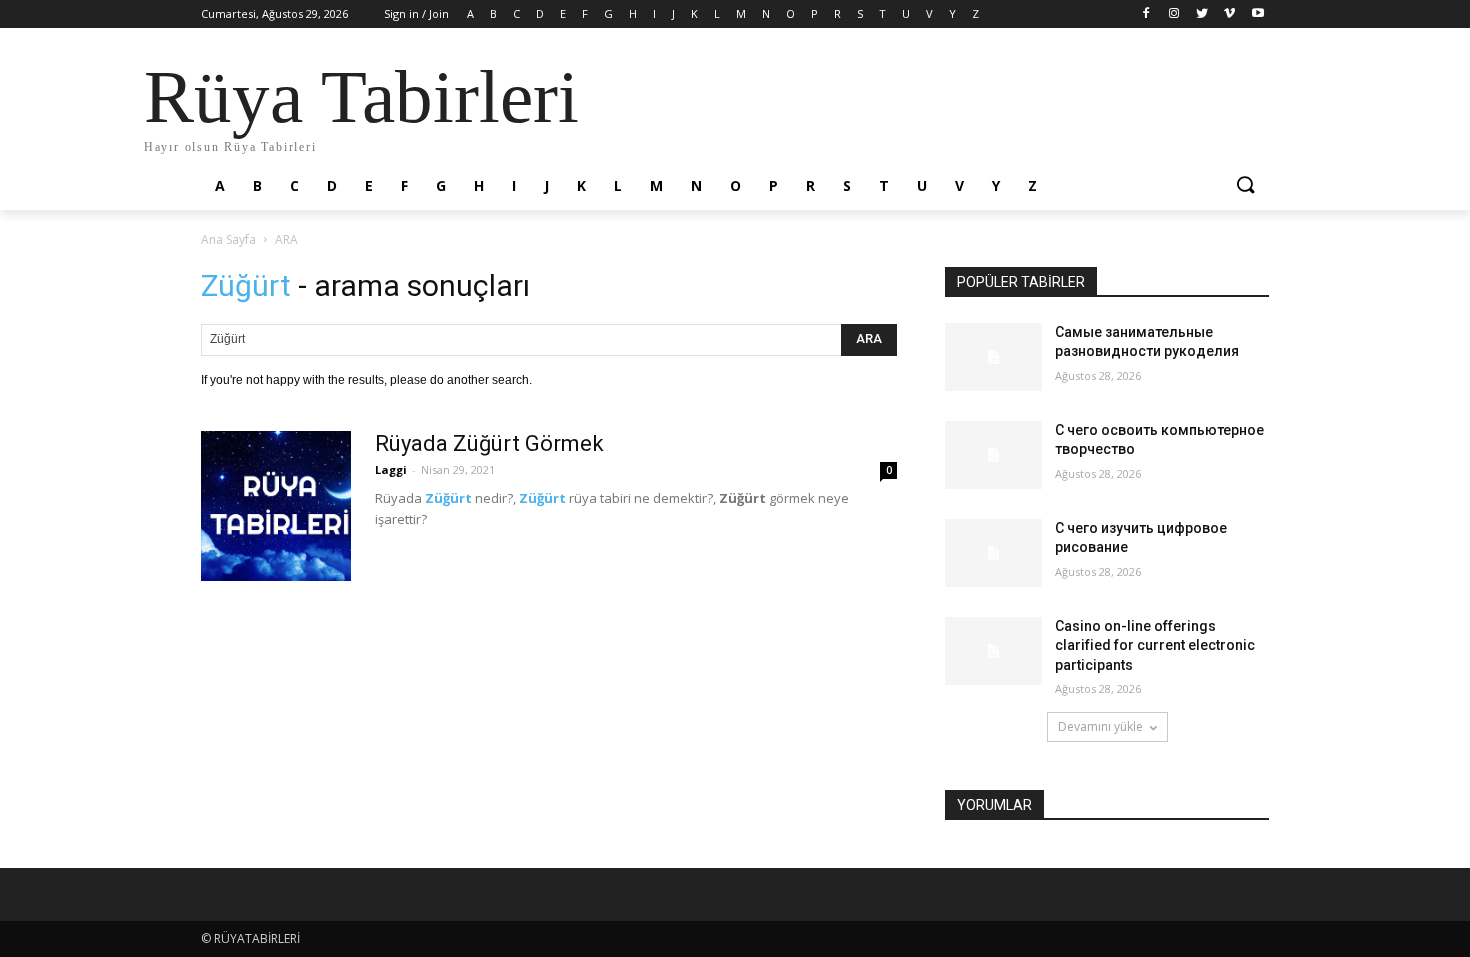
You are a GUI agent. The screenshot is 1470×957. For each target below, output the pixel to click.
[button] (1245, 186)
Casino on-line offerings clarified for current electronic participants (1155, 645)
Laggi (391, 469)
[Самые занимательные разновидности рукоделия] (993, 357)
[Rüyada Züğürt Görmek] (276, 506)
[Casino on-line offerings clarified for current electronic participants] (993, 651)
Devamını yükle (1100, 726)
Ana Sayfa (228, 239)
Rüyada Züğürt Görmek (489, 443)
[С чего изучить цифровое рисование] (993, 553)
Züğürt (448, 498)
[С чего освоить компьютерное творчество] (993, 455)
